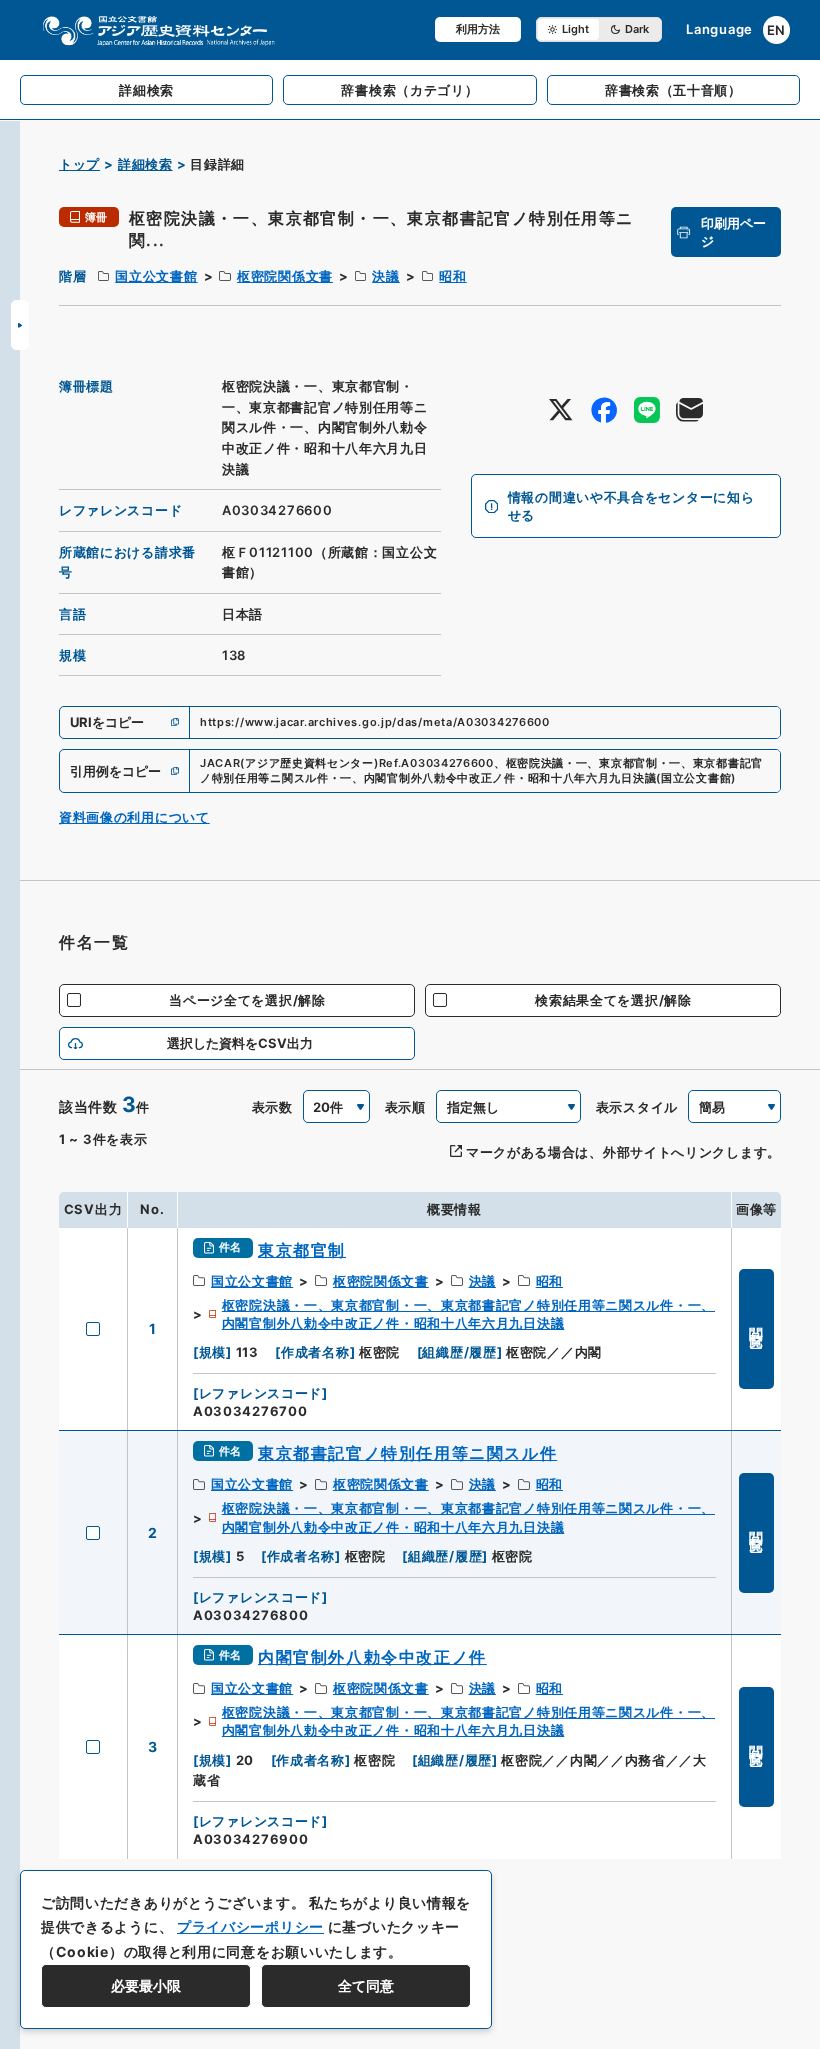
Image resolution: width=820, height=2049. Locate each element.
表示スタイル (637, 1107)
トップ (79, 164)
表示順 (405, 1107)
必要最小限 (146, 1985)
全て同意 (366, 1985)
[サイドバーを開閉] (20, 325)
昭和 (452, 276)
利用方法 (478, 29)
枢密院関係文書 (285, 276)
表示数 (272, 1107)
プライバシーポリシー (250, 1926)
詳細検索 (145, 164)
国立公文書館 (156, 276)
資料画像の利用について (134, 817)
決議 (385, 276)
